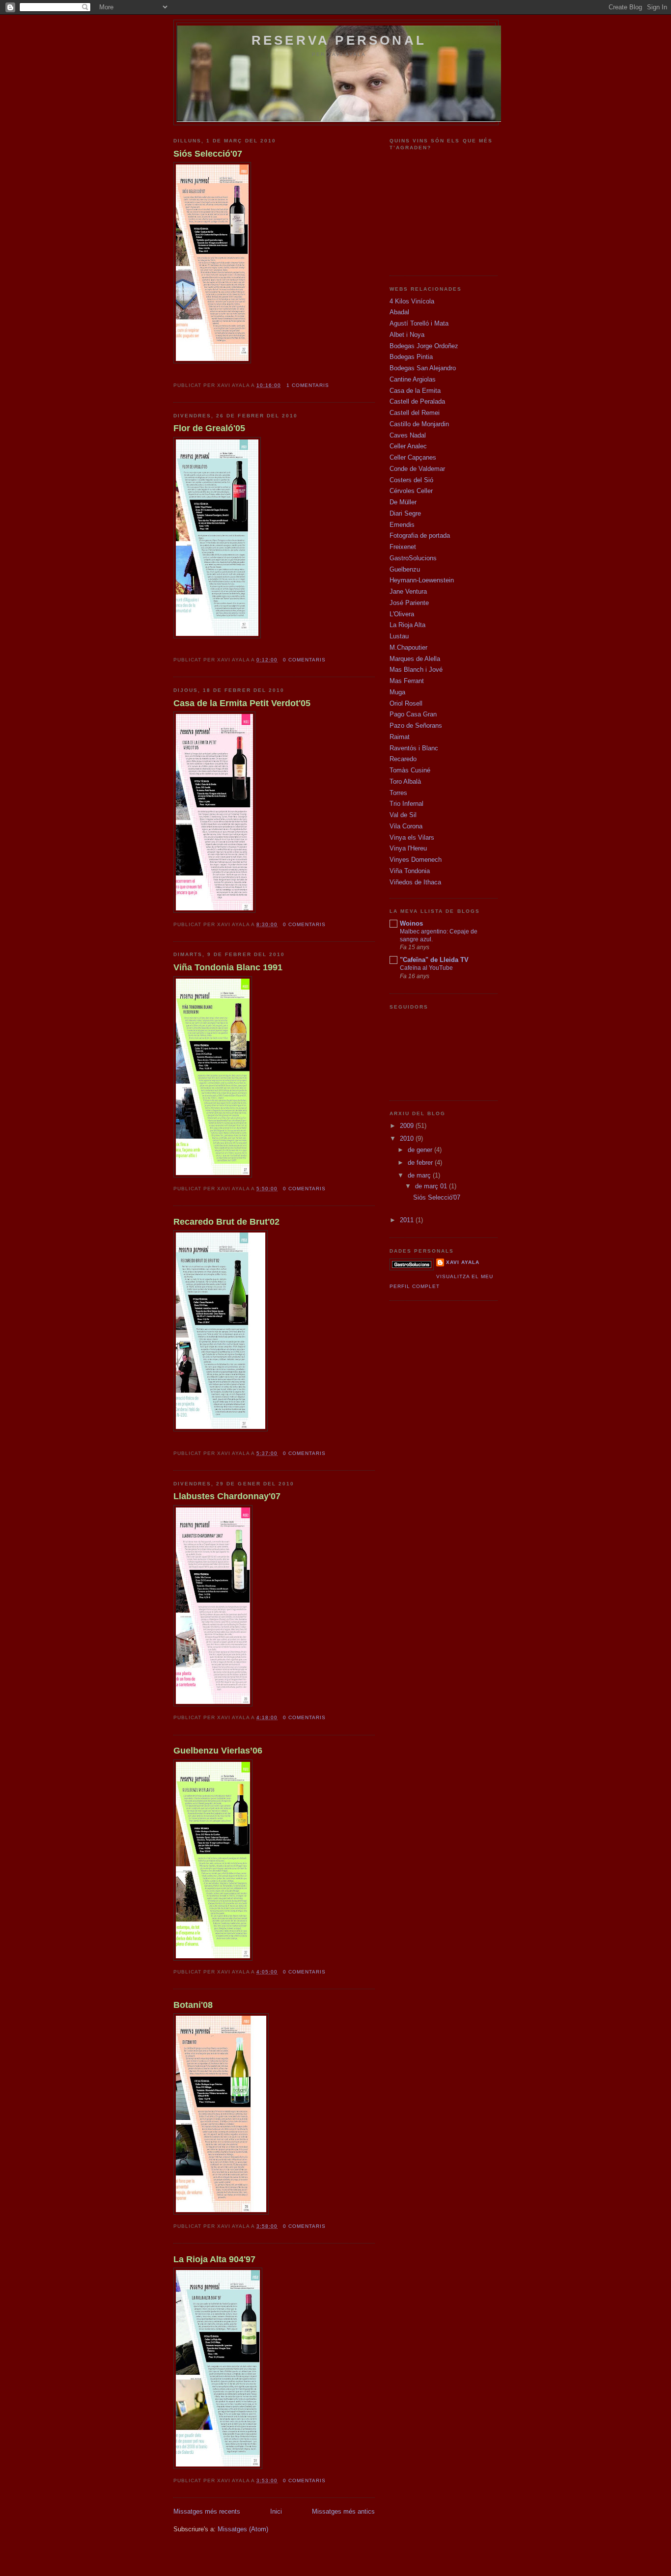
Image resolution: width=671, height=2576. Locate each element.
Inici (276, 2511)
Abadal (399, 312)
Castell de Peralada (417, 401)
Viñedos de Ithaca (415, 882)
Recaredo (403, 759)
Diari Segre (405, 513)
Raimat (400, 737)
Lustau (399, 636)
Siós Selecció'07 (208, 154)
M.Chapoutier (408, 647)
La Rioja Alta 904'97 (214, 2259)
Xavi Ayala (463, 1262)
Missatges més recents (207, 2511)
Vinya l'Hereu (408, 848)
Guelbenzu (405, 569)
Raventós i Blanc (414, 748)
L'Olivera (402, 614)
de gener (421, 1150)
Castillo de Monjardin (419, 424)
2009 (408, 1126)
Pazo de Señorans (416, 726)
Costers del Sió (411, 480)
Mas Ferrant (407, 681)
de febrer (421, 1163)
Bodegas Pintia (411, 357)
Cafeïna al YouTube (426, 968)
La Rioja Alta (407, 625)
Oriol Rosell (406, 703)
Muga (397, 692)
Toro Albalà (405, 781)
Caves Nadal (408, 435)
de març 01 (432, 1186)
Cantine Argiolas (413, 379)
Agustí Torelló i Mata (419, 323)
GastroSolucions (413, 558)
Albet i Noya (407, 335)
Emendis (402, 525)
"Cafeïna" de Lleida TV (434, 960)
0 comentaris (304, 660)
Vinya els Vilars (412, 837)
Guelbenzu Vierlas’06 (218, 1751)
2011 (408, 1220)
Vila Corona (406, 826)
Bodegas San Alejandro (423, 368)
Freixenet (403, 547)
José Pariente (409, 603)
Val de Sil (403, 815)
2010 (408, 1138)
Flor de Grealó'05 (209, 428)
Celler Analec (408, 446)
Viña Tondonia (410, 871)
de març (420, 1175)
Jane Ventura (408, 591)
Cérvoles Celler (411, 491)
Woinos (411, 923)
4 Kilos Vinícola (412, 301)
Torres (398, 793)
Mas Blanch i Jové (416, 670)
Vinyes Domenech (416, 860)
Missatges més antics (343, 2511)
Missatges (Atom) (243, 2529)
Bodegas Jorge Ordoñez (424, 346)
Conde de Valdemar (417, 469)
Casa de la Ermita (415, 391)
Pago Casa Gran (413, 714)
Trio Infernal (406, 804)
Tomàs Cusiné (410, 770)
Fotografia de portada (420, 535)
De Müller (403, 502)
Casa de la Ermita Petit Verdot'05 (242, 703)
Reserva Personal (339, 40)
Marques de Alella (415, 659)
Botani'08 (193, 2005)
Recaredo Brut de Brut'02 (226, 1222)
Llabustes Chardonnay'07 (227, 1496)
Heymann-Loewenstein (422, 580)
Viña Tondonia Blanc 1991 (228, 967)
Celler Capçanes (413, 457)
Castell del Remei (415, 413)
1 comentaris (308, 385)
